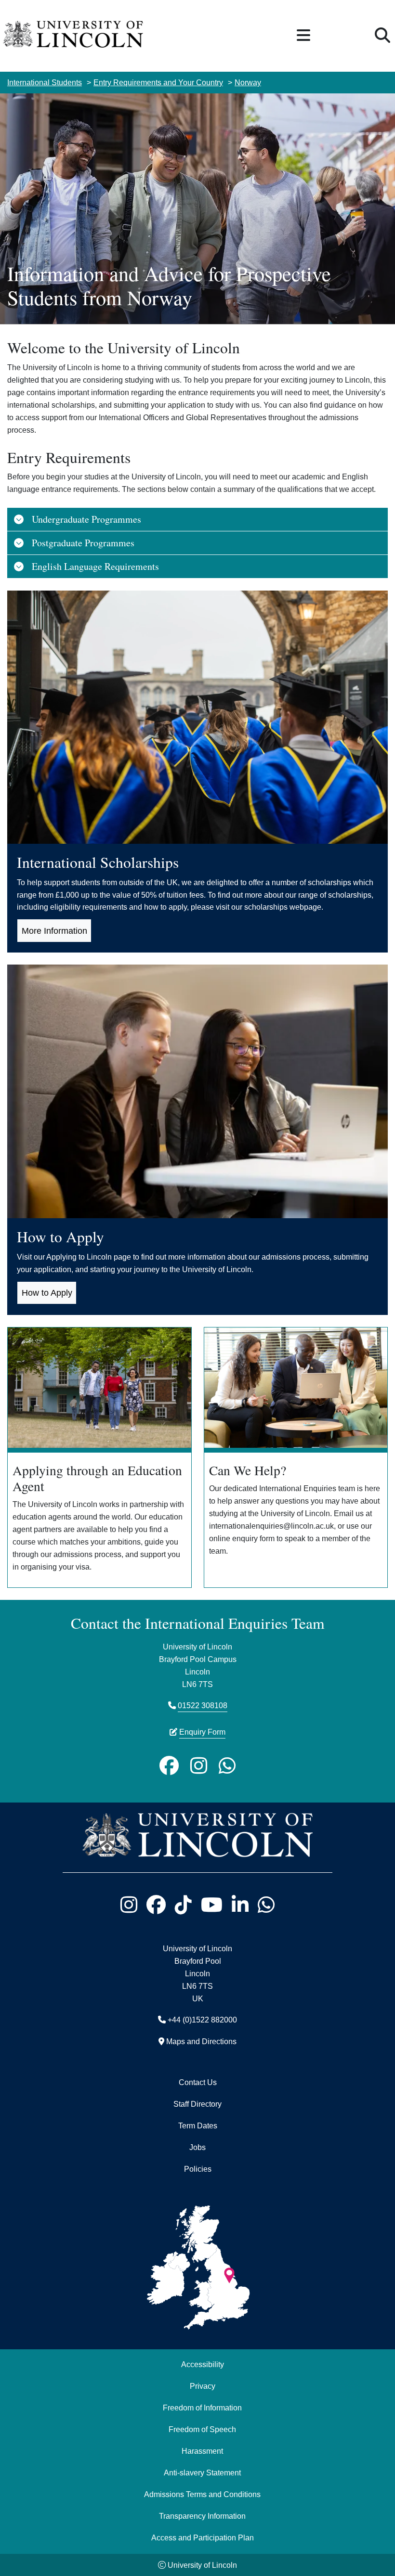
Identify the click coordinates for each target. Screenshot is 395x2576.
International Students (45, 82)
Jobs (197, 2147)
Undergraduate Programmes (86, 519)
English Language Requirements (95, 566)
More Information (54, 931)
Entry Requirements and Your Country (158, 82)
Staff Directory (197, 2104)
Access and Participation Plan (203, 2537)
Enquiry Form (202, 1732)
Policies (198, 2169)
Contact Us (198, 2082)
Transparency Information (202, 2516)
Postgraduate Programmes (83, 543)
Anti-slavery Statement (202, 2473)
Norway (248, 82)
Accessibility (203, 2364)
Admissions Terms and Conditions (202, 2494)
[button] (303, 36)
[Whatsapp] (227, 1765)
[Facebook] (169, 1765)
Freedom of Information (202, 2408)
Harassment (202, 2451)
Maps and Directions (201, 2041)
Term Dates (198, 2125)
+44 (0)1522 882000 (202, 2020)
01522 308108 (203, 1705)
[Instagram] (199, 1765)
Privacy (203, 2386)
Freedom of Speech (202, 2429)
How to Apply (47, 1293)
